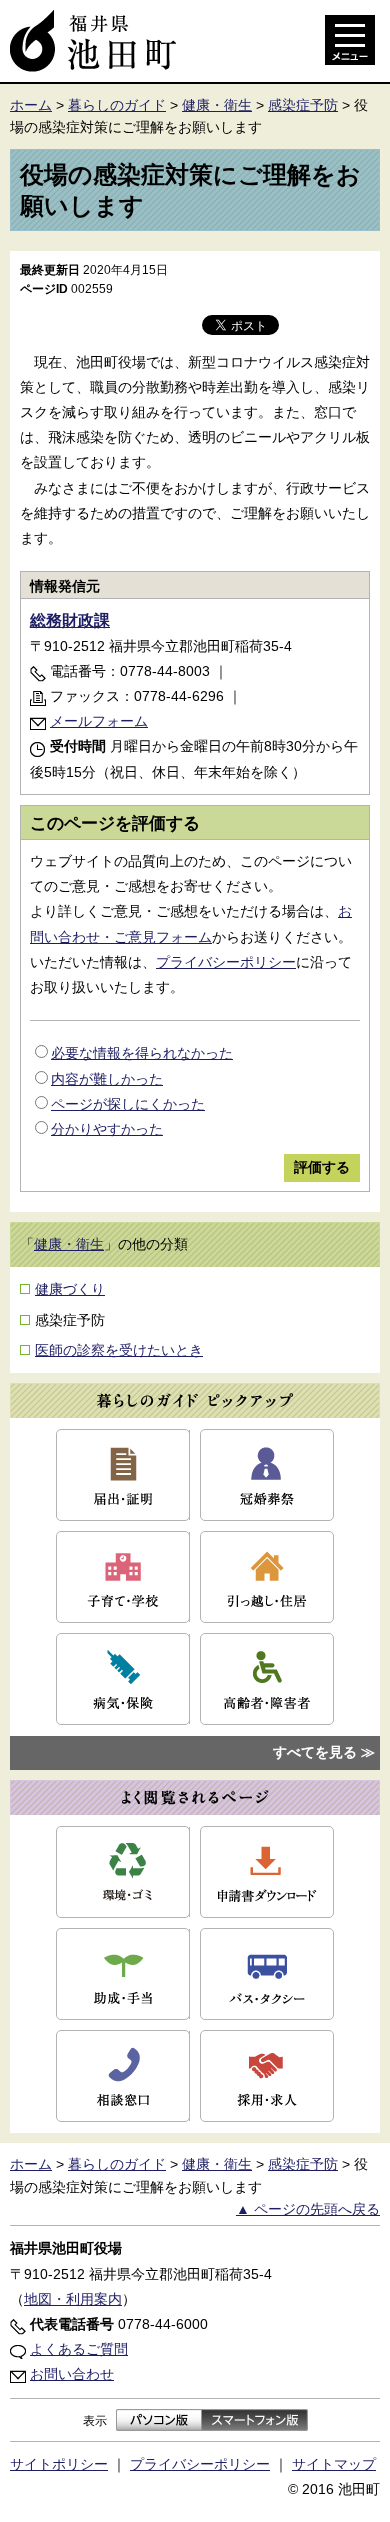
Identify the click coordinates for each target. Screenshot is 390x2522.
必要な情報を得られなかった (142, 1053)
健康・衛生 (217, 105)
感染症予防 (303, 105)
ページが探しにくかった (128, 1104)
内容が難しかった (107, 1079)
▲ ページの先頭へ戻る (308, 2209)
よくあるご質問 (79, 2349)
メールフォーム (99, 721)
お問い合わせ (72, 2374)
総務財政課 (70, 620)
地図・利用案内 (73, 2299)
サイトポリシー (59, 2464)
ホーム (31, 105)
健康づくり (70, 1289)
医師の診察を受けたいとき (119, 1350)
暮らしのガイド (117, 105)
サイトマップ (334, 2464)
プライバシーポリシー (226, 962)
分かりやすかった (107, 1129)
